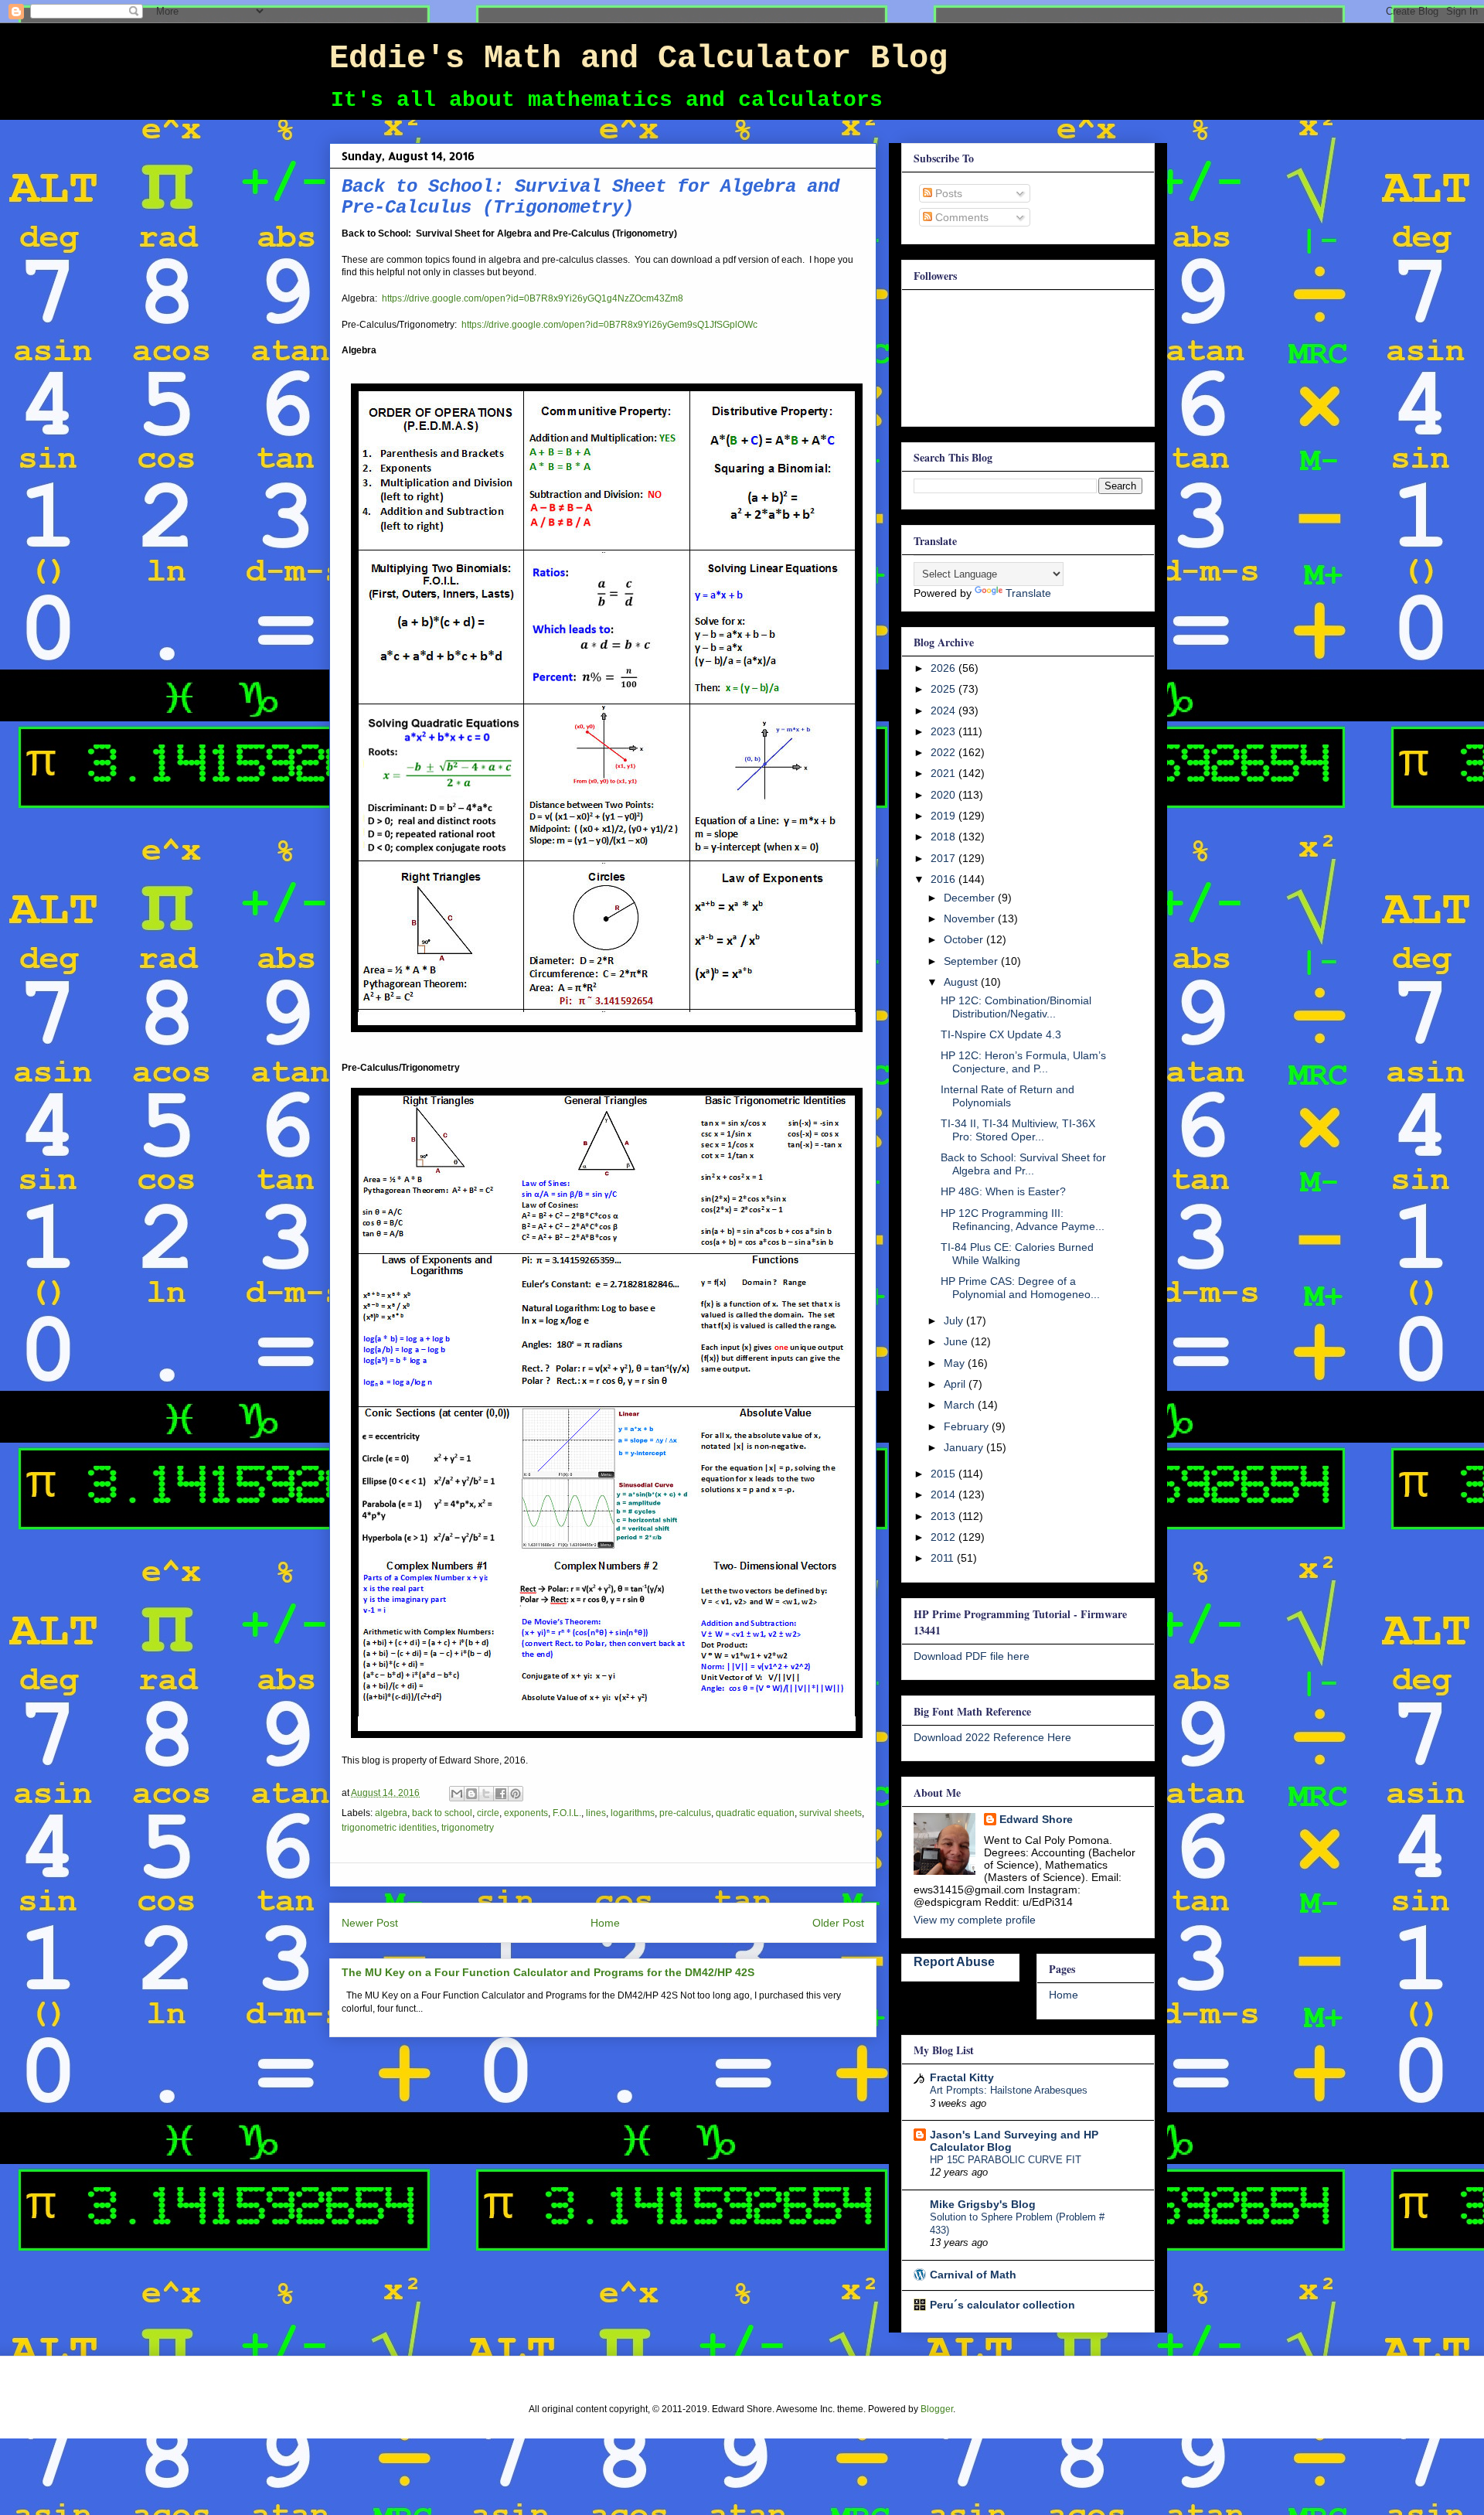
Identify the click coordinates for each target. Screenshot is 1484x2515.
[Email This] (457, 1794)
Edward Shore (1036, 1819)
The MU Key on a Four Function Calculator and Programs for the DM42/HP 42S (548, 1972)
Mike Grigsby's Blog (983, 2204)
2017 (945, 858)
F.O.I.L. (567, 1813)
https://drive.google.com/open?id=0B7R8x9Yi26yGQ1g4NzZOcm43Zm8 (533, 298)
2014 (945, 1494)
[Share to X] (486, 1794)
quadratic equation (755, 1813)
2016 (945, 879)
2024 (945, 711)
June (957, 1341)
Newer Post (370, 1923)
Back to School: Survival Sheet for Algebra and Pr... (1023, 1164)
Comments (960, 217)
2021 (945, 773)
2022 (945, 752)
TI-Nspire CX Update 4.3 (1001, 1034)
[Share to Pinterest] (516, 1794)
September (972, 961)
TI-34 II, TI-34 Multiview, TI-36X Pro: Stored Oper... (1018, 1130)
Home (605, 1923)
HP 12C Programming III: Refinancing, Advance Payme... (1023, 1220)
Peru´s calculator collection (1002, 2305)
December (971, 898)
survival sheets (830, 1813)
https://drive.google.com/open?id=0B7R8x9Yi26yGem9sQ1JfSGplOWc (609, 325)
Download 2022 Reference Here (992, 1737)
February (968, 1426)
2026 (945, 668)
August (962, 982)
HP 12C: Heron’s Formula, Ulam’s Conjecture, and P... (1023, 1062)
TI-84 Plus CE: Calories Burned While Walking (1017, 1254)
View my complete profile (975, 1920)
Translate (1028, 593)
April (956, 1384)
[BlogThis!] (471, 1794)
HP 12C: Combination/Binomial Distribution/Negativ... (1016, 1007)
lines (596, 1813)
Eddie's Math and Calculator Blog (638, 59)
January (965, 1447)
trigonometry (468, 1828)
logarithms (633, 1813)
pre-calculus (685, 1813)
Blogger (937, 2409)
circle (488, 1813)
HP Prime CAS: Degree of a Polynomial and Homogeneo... (1020, 1288)
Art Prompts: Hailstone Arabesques (1009, 2090)
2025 (945, 689)
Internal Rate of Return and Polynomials (1007, 1096)
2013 (945, 1516)
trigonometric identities (389, 1828)
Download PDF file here (972, 1656)
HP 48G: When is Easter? (1003, 1191)
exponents (526, 1813)
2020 (945, 795)
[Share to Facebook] (501, 1794)
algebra (391, 1813)
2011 (944, 1558)
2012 (945, 1537)
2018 (945, 837)
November (971, 918)
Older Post (838, 1923)
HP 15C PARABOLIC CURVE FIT (1006, 2160)
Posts (947, 193)
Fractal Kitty (962, 2077)
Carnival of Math (973, 2275)
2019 (945, 816)
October (965, 939)
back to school (442, 1813)
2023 (945, 731)
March (961, 1405)
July (955, 1321)
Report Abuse (954, 1961)
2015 (945, 1474)
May (956, 1363)
